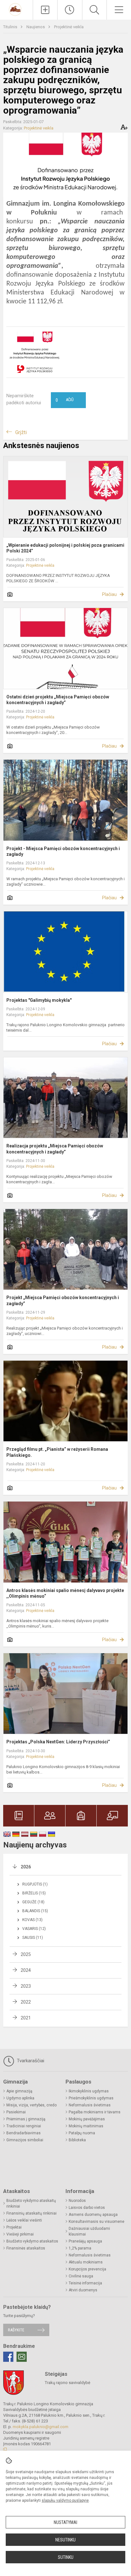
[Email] (22, 2357)
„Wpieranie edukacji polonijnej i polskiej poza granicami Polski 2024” (65, 548)
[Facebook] (8, 2357)
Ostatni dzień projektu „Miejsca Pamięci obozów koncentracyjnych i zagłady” (58, 700)
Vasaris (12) (34, 1929)
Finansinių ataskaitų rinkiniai (31, 2213)
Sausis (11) (33, 1938)
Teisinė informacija (85, 2283)
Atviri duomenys (83, 2290)
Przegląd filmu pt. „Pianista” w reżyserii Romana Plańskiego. (57, 1452)
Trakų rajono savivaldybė (68, 2383)
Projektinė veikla (69, 27)
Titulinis (11, 27)
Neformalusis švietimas (90, 2105)
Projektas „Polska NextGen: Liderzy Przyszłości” (58, 1742)
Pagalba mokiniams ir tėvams (95, 2112)
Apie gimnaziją (19, 2091)
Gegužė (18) (33, 1902)
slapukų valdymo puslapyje (65, 2500)
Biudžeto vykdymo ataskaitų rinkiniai (31, 2203)
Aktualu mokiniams (86, 2262)
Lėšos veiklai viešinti (24, 2220)
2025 (26, 1954)
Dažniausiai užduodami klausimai (89, 2231)
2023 (26, 1986)
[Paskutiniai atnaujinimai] (70, 10)
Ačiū (65, 400)
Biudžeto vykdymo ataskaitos (32, 2241)
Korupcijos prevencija (87, 2269)
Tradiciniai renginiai (24, 2126)
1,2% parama (80, 2248)
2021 (26, 2018)
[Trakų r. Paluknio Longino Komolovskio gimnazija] (16, 9)
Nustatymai (65, 2522)
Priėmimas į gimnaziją (26, 2119)
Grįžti (21, 432)
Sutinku (66, 2557)
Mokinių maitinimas (86, 2126)
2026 (26, 1867)
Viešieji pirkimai (20, 2234)
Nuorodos (77, 2201)
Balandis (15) (35, 1911)
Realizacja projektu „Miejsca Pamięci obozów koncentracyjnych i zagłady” (55, 1149)
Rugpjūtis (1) (35, 1884)
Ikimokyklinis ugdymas (89, 2091)
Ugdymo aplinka (20, 2098)
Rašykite (16, 2330)
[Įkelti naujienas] (45, 10)
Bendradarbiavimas (24, 2133)
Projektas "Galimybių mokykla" (39, 1000)
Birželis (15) (34, 1893)
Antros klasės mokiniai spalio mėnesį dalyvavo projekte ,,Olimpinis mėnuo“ (65, 1593)
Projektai (14, 2227)
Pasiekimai (16, 2112)
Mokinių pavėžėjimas (87, 2119)
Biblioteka (77, 2140)
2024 (26, 1970)
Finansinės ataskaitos (26, 2248)
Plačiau (109, 594)
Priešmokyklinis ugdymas (91, 2098)
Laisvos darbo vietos (87, 2208)
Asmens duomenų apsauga (93, 2215)
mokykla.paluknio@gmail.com (41, 2427)
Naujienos (36, 27)
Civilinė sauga (81, 2276)
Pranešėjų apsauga (85, 2241)
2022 (26, 2002)
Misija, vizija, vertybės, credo (31, 2105)
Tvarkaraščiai (30, 2061)
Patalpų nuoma (82, 2133)
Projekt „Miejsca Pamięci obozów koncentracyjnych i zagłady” (63, 1300)
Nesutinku (65, 2540)
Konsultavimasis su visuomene (97, 2222)
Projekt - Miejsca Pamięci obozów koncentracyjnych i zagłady (63, 851)
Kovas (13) (32, 1920)
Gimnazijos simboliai (25, 2140)
